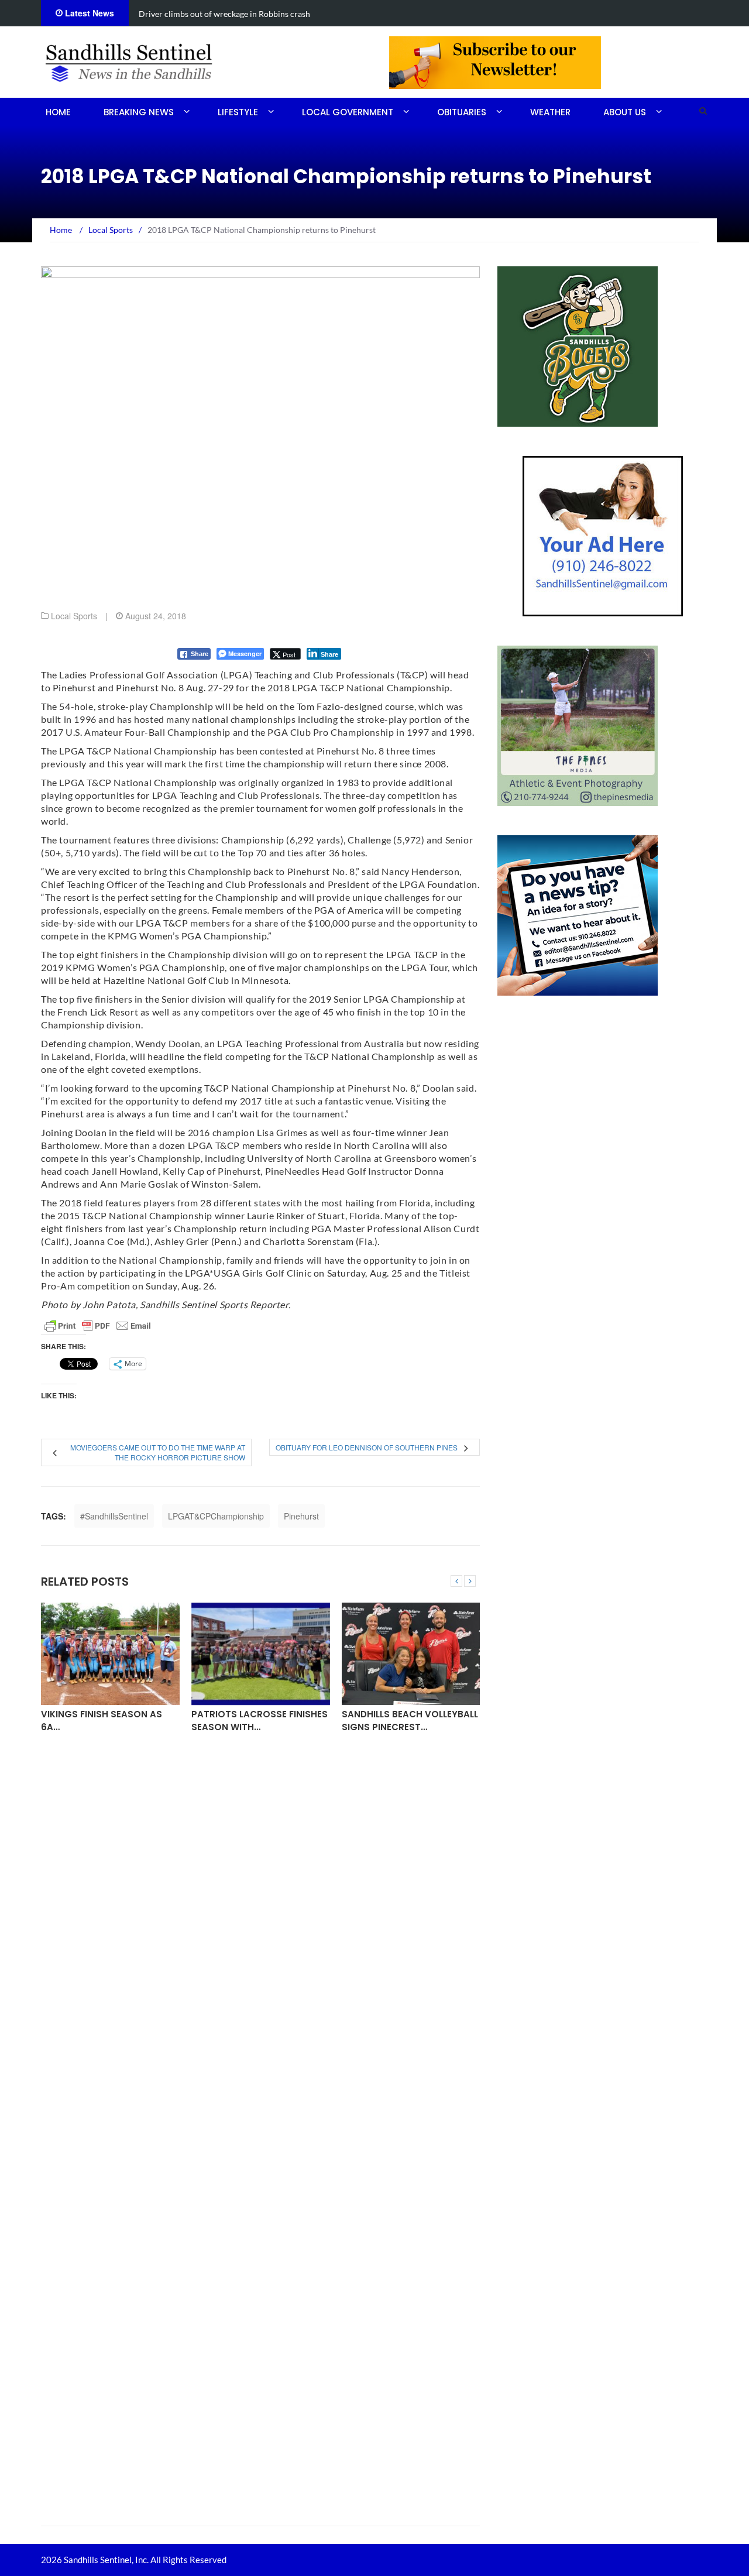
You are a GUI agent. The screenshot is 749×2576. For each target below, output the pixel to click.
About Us (625, 112)
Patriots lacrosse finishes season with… (260, 1720)
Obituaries (462, 112)
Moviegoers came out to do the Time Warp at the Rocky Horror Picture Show (158, 1452)
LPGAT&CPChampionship (216, 1516)
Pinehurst (301, 1516)
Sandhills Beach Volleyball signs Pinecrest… (410, 1720)
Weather (550, 112)
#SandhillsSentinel (114, 1516)
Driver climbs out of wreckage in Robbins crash (224, 14)
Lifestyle (238, 112)
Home (58, 112)
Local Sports (74, 616)
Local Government (348, 112)
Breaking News (139, 112)
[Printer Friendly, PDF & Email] (98, 1326)
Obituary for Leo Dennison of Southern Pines (367, 1447)
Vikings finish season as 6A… (102, 1720)
